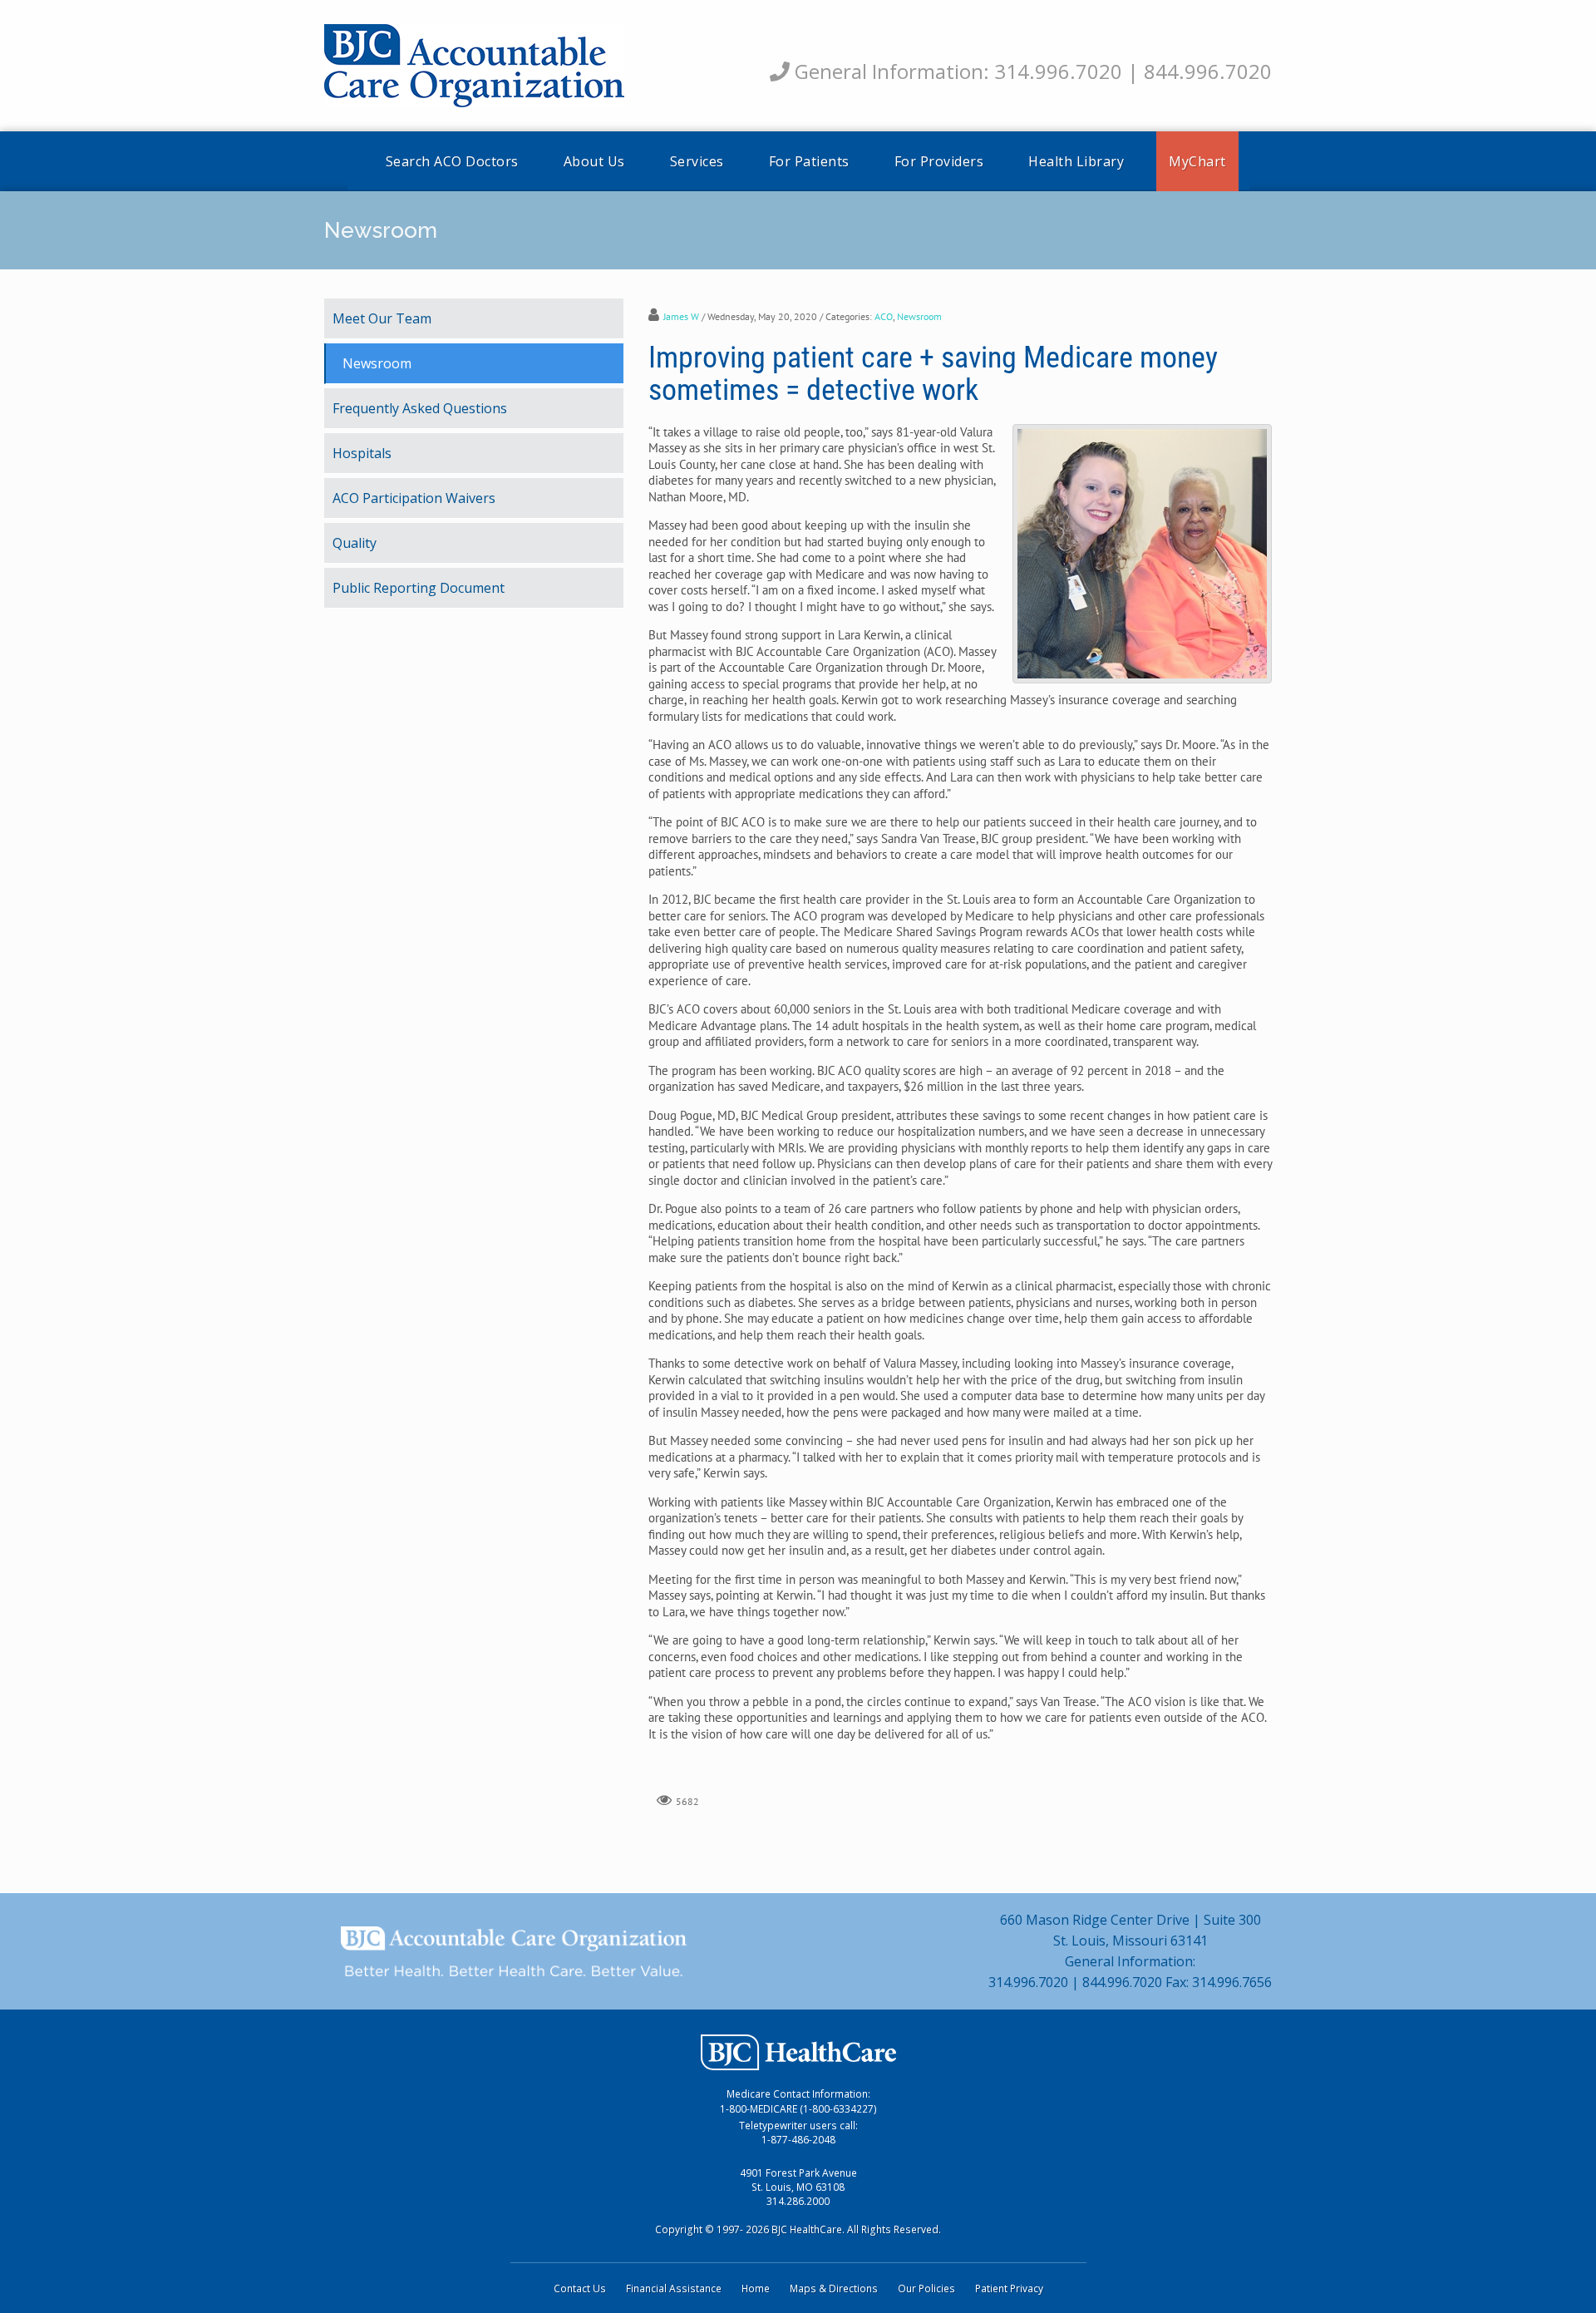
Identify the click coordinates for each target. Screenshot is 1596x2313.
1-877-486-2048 (798, 2140)
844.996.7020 (1208, 71)
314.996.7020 (1058, 71)
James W (681, 316)
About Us (594, 161)
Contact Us (580, 2288)
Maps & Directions (834, 2288)
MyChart (1197, 161)
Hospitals (362, 453)
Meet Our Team (382, 318)
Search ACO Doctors (452, 161)
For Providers (939, 161)
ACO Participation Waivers (414, 498)
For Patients (809, 161)
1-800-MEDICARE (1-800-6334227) (798, 2109)
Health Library (1076, 161)
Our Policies (926, 2288)
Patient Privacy (1009, 2288)
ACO (884, 316)
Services (697, 161)
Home (756, 2288)
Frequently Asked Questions (420, 408)
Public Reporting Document (419, 588)
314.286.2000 (798, 2201)
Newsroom (919, 316)
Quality (355, 543)
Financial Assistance (674, 2288)
